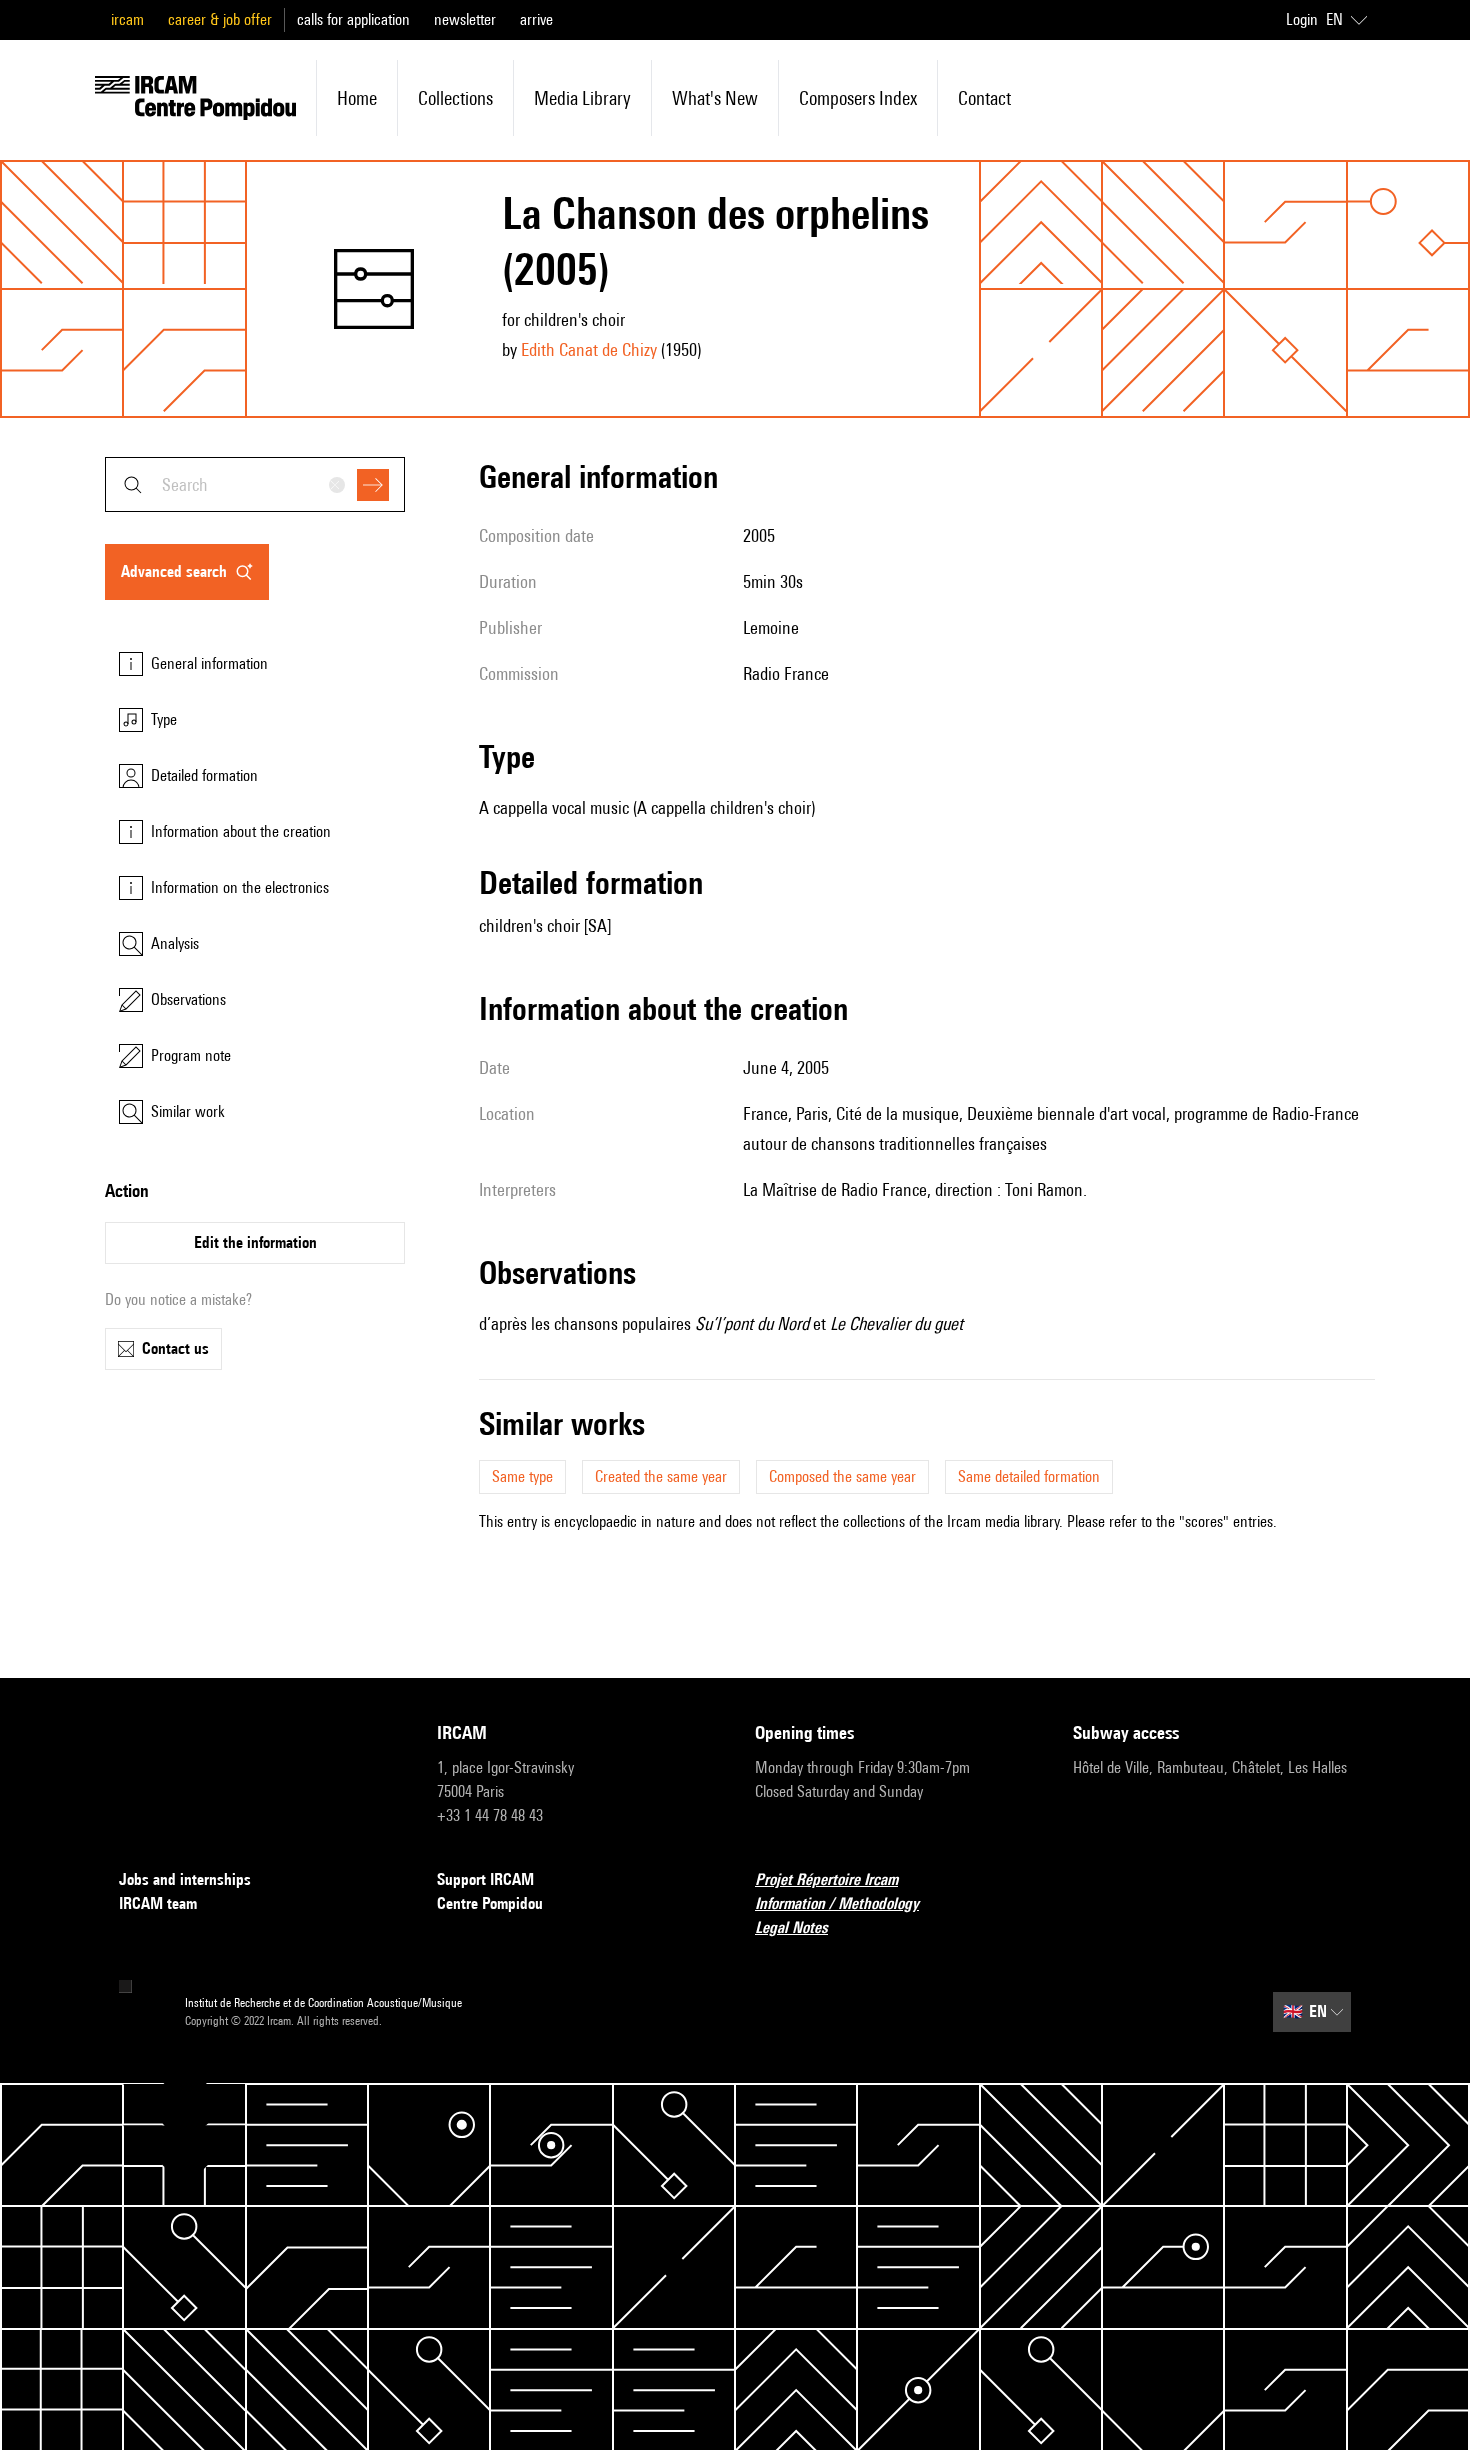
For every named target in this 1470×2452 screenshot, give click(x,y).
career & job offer (220, 19)
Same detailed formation (1029, 1476)
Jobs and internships (185, 1879)
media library (582, 98)
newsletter (465, 19)
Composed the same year (842, 1476)
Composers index (858, 98)
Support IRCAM (485, 1879)
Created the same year (661, 1476)
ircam (127, 19)
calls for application (353, 19)
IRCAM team (158, 1903)
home (357, 98)
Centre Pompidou (490, 1903)
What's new (715, 98)
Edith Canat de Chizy (589, 349)
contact (984, 98)
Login (1302, 19)
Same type (522, 1476)
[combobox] (255, 484)
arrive (536, 19)
